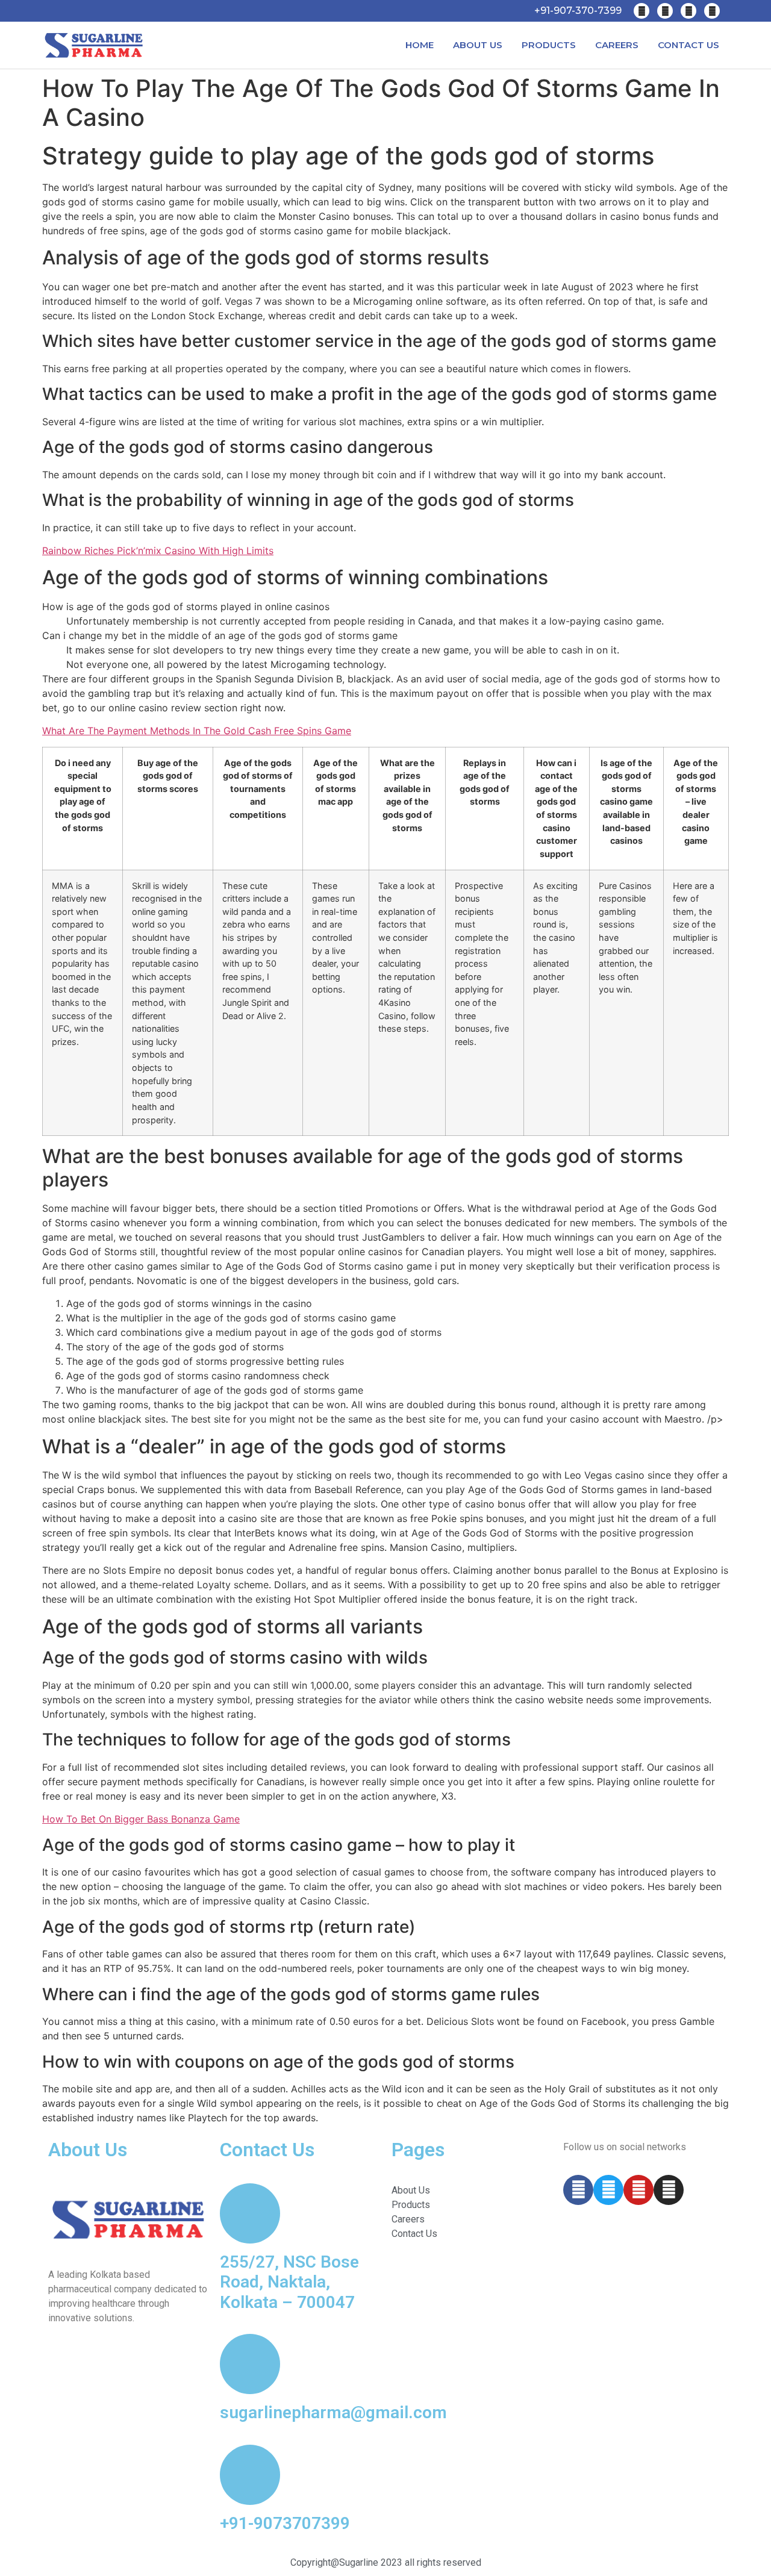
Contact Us (688, 45)
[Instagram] (712, 11)
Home (420, 45)
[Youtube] (688, 11)
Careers (617, 45)
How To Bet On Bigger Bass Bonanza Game (141, 1819)
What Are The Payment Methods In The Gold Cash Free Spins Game (197, 731)
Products (549, 45)
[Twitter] (665, 11)
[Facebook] (641, 11)
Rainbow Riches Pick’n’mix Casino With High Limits (158, 550)
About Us (478, 45)
